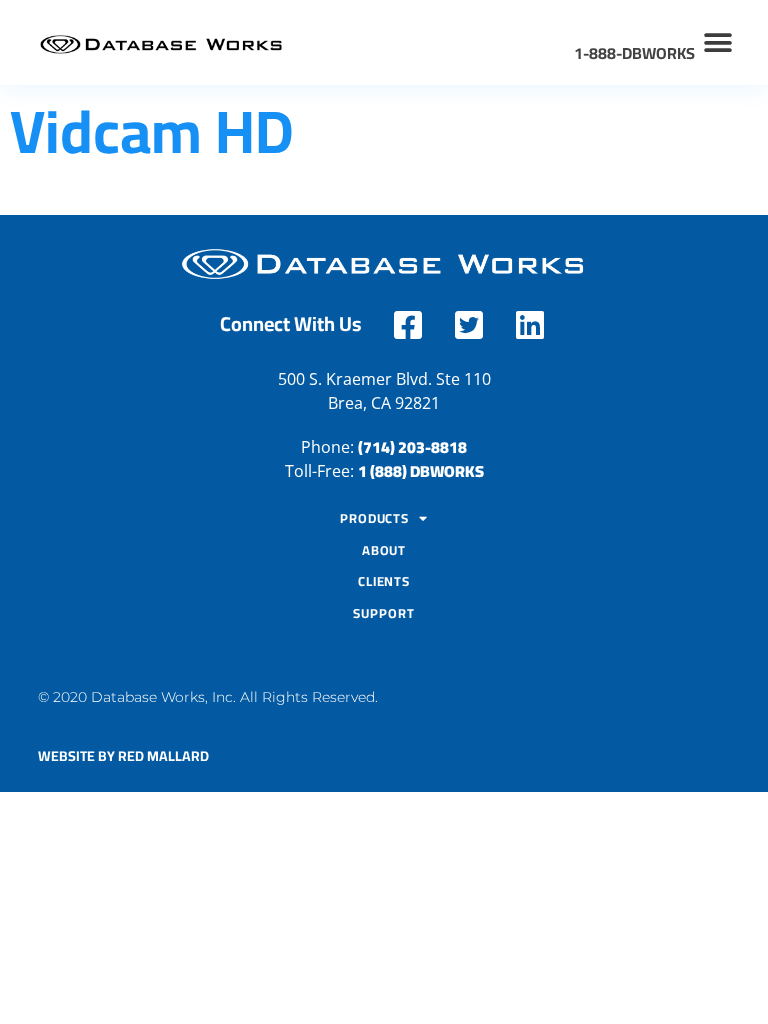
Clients (384, 581)
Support (383, 613)
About (384, 550)
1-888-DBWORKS (634, 53)
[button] (718, 42)
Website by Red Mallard (123, 756)
